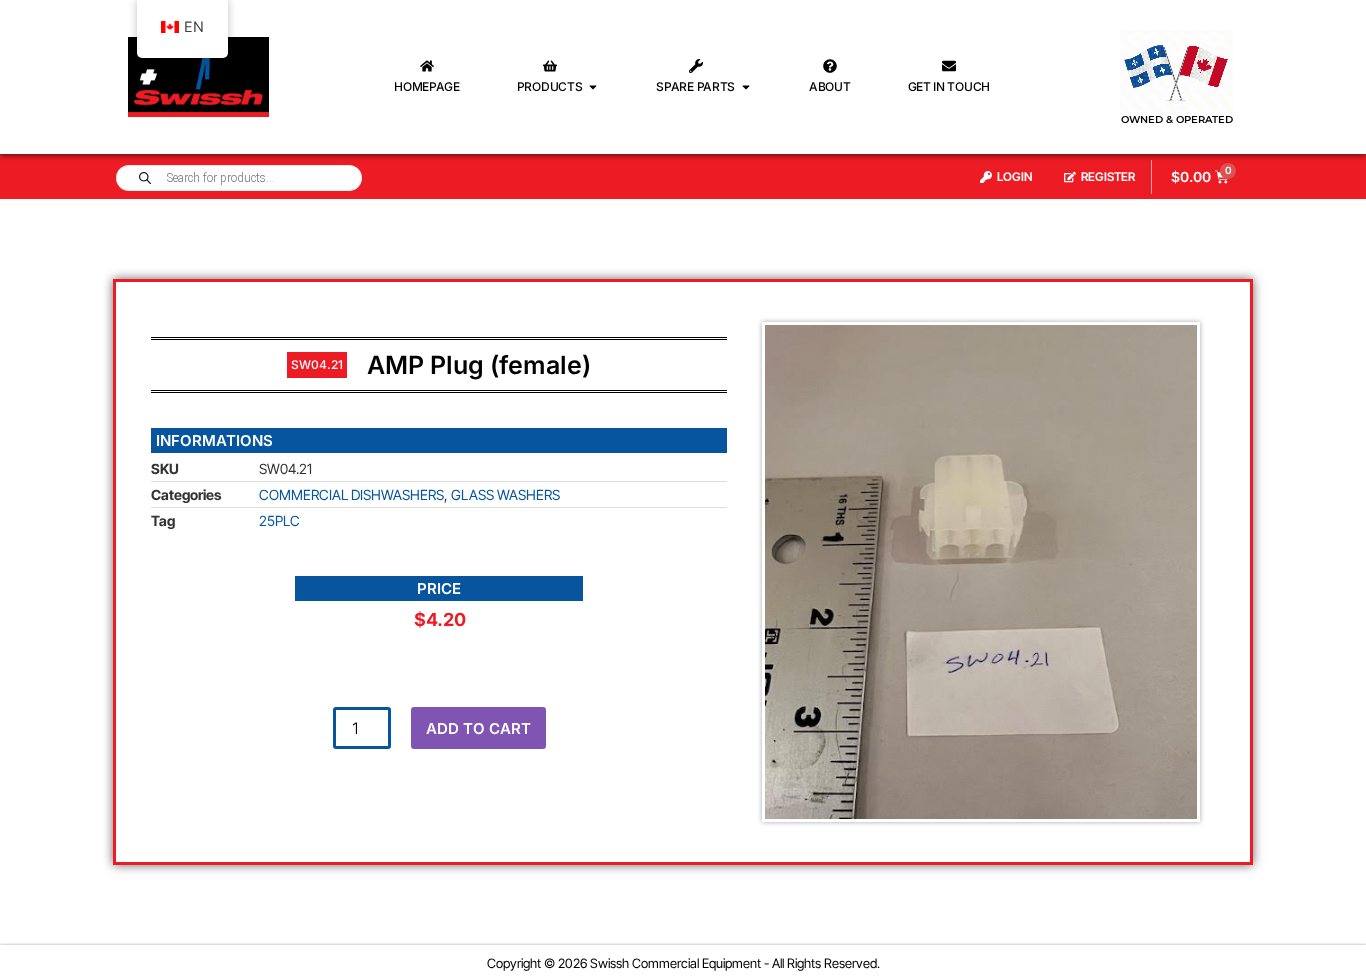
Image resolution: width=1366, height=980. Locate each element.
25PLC (279, 520)
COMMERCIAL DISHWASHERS (351, 494)
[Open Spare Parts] (746, 87)
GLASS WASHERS (505, 494)
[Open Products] (593, 87)
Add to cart (478, 728)
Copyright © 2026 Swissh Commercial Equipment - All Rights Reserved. (683, 963)
